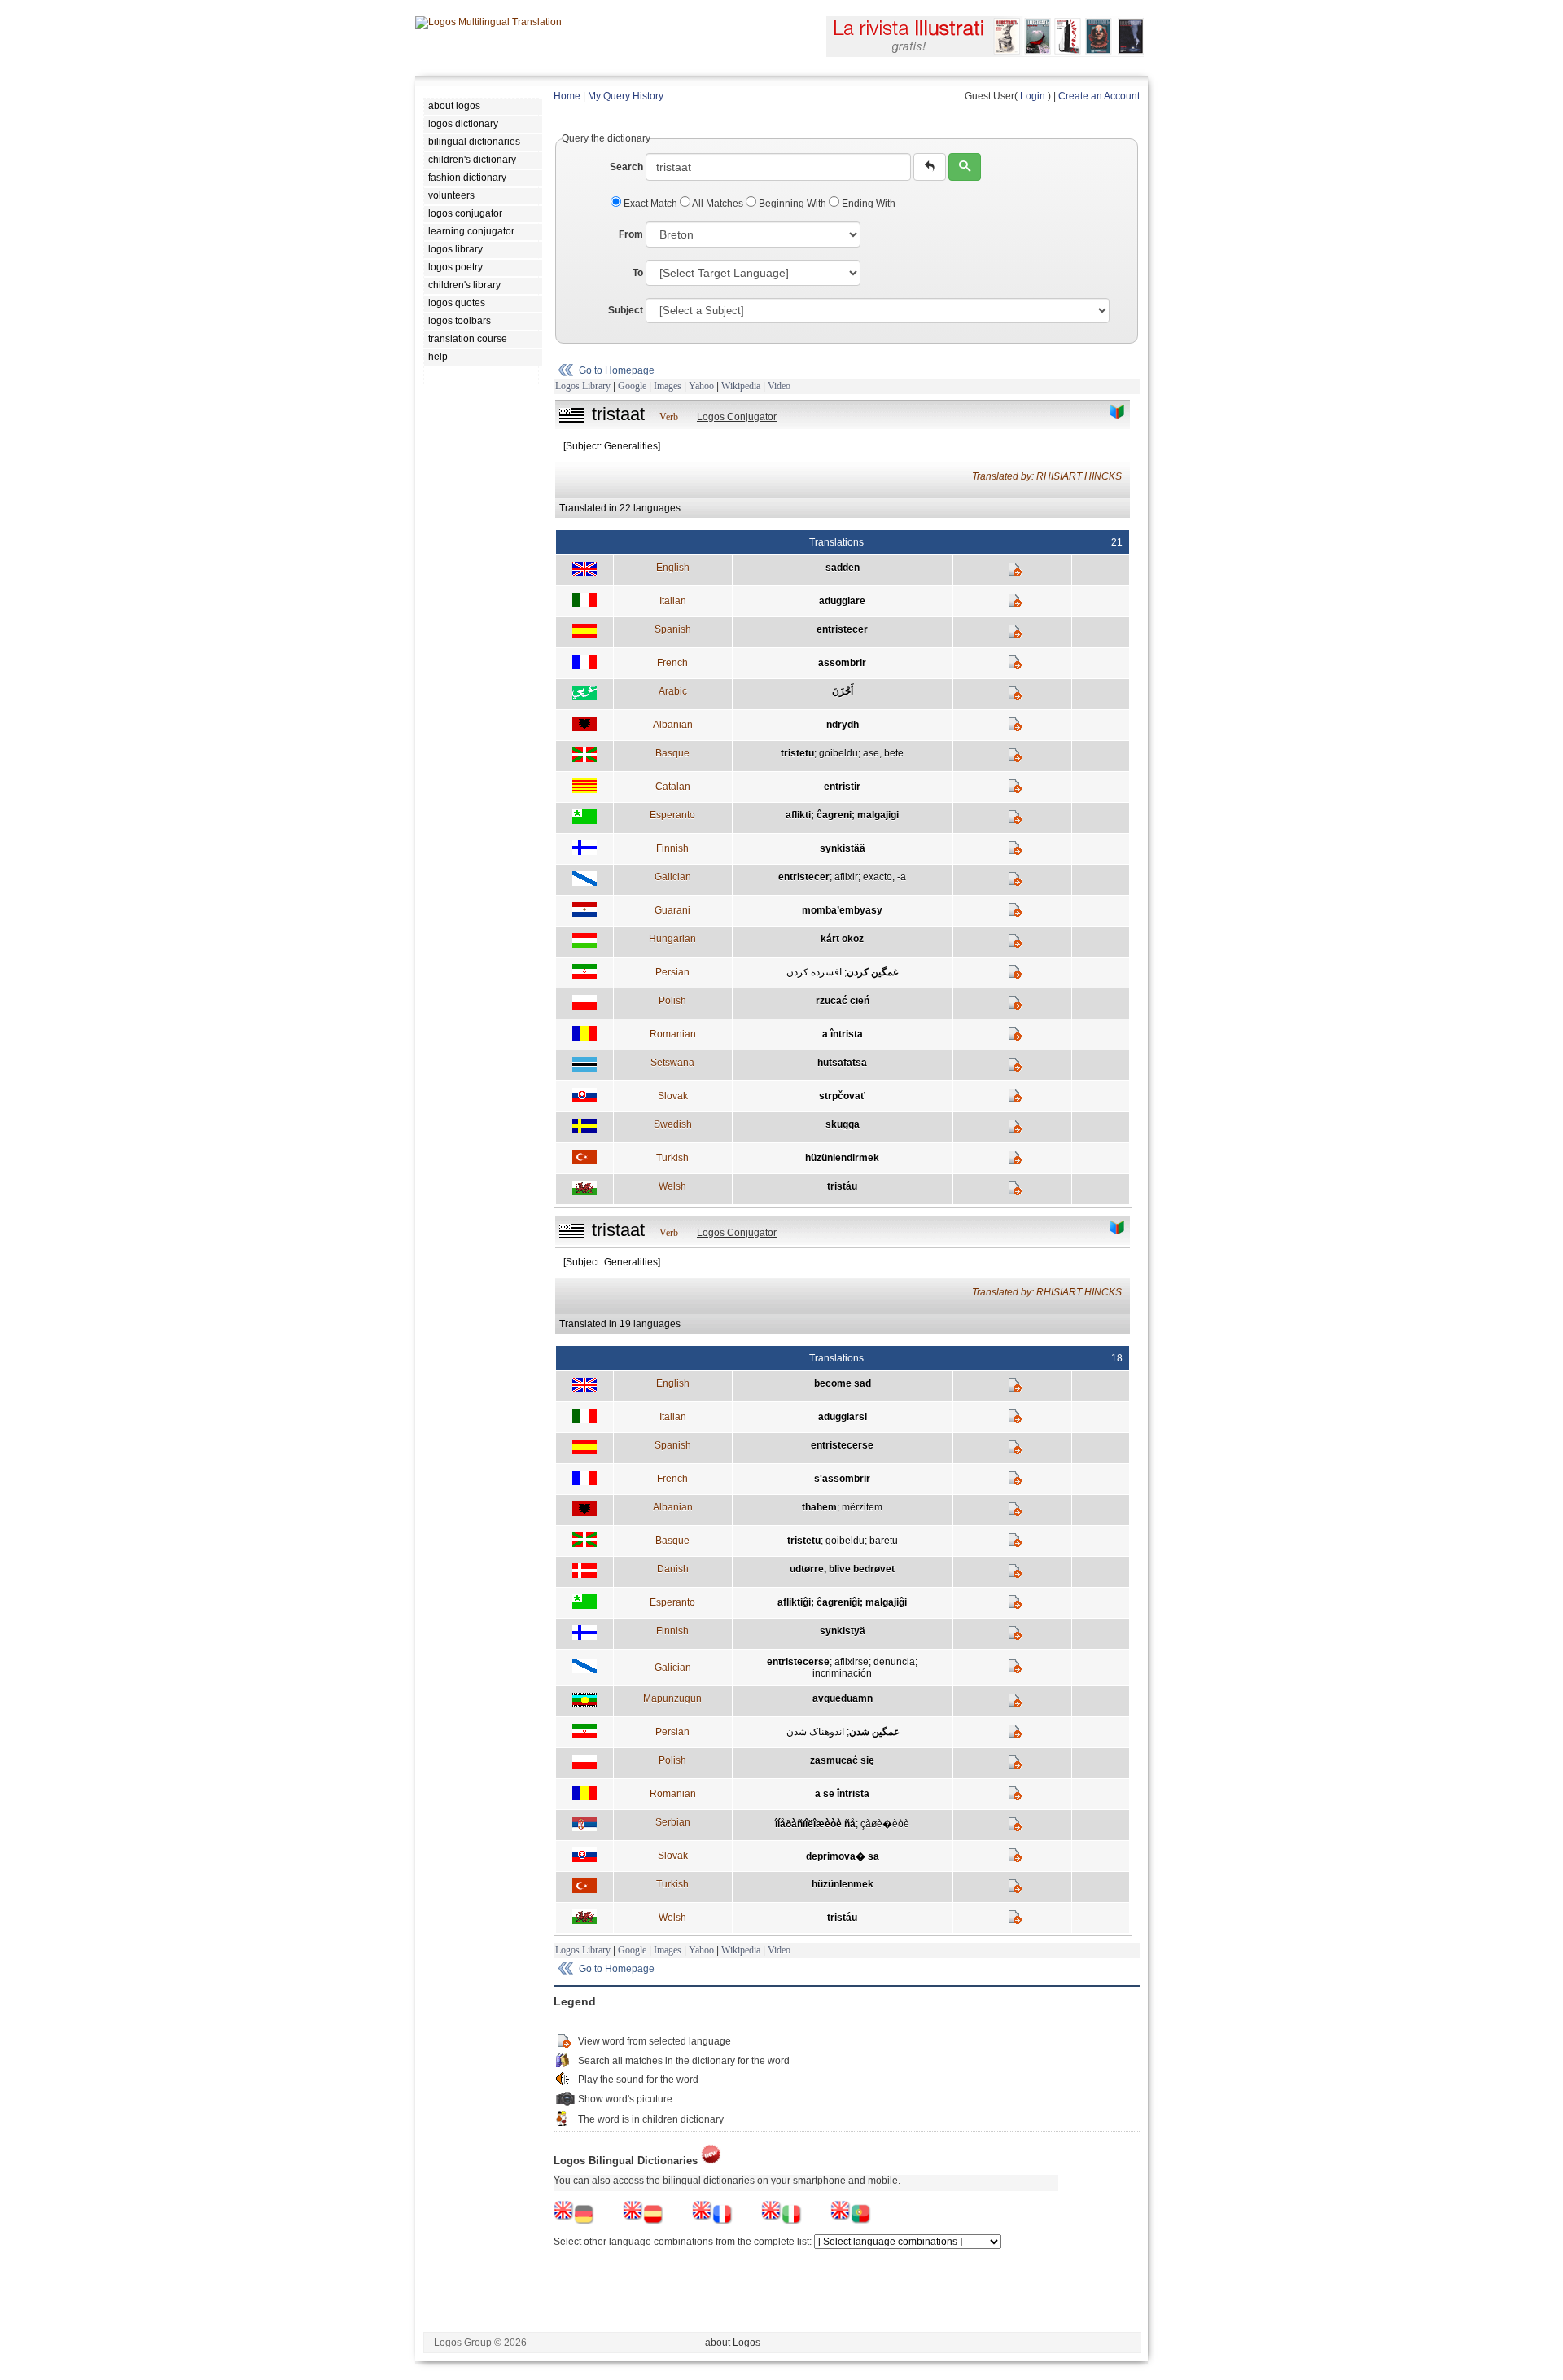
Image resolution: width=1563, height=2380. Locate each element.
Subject (626, 310)
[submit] (965, 167)
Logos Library (583, 386)
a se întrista (842, 1794)
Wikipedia (741, 386)
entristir (842, 787)
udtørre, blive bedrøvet (842, 1569)
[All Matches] (1118, 412)
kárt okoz (842, 939)
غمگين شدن (874, 1732)
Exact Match (650, 204)
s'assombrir (842, 1479)
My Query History (626, 96)
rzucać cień (843, 1001)
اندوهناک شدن (815, 1732)
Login (1033, 96)
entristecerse (842, 1445)
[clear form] (930, 167)
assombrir (842, 663)
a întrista (843, 1034)
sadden (843, 568)
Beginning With (792, 204)
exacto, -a (884, 877)
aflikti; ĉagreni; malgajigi (842, 815)
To (638, 273)
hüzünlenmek (843, 1884)
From (631, 234)
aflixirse (852, 1662)
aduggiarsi (843, 1417)
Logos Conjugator (737, 417)
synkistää (843, 848)
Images (668, 386)
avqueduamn (843, 1698)
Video (779, 386)
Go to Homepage (617, 370)
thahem (819, 1507)
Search (626, 167)
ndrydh (843, 725)
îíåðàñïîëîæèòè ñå (815, 1824)
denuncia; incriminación (865, 1668)
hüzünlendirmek (842, 1158)
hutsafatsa (842, 1063)
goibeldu (838, 753)
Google (632, 386)
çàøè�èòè (885, 1824)
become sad (843, 1383)
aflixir (846, 877)
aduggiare (842, 601)
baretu (884, 1541)
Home (567, 96)
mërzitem (862, 1507)
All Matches (718, 204)
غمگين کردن (872, 972)
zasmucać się (842, 1760)
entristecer (842, 629)
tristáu (842, 1186)
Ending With (867, 204)
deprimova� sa (843, 1856)
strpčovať (842, 1096)
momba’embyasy (842, 910)
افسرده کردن (814, 972)
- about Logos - (733, 2343)
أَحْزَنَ (843, 691)
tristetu (797, 753)
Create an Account (1099, 96)
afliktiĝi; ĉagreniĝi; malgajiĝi (842, 1602)
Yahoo (701, 386)
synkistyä (843, 1631)
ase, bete (883, 753)
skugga (843, 1124)
